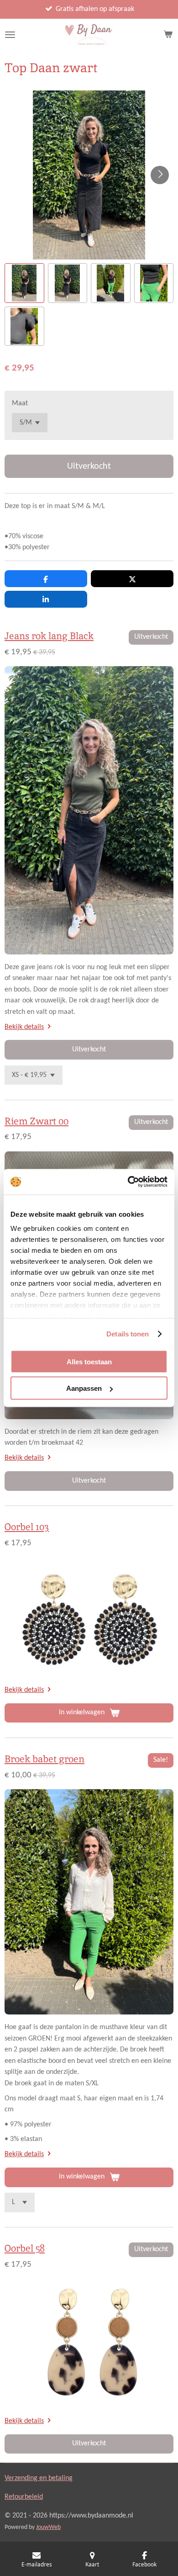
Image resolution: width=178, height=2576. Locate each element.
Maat (20, 403)
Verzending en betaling (39, 2478)
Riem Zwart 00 (37, 1121)
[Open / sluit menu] (10, 35)
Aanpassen (84, 1388)
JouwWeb (48, 2527)
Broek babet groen (44, 1759)
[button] (24, 283)
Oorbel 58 (25, 2248)
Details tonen (128, 1334)
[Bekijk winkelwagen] (168, 35)
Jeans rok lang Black (49, 636)
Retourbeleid (24, 2497)
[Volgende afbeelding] (160, 175)
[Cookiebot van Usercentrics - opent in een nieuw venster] (128, 1182)
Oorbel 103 (27, 1527)
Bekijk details (24, 1027)
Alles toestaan (89, 1361)
